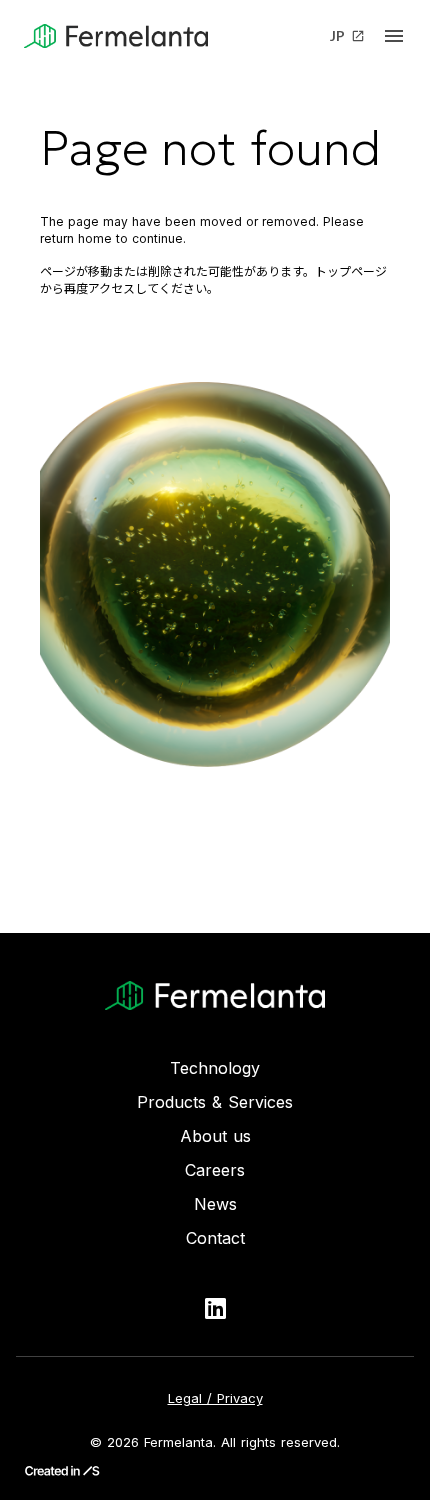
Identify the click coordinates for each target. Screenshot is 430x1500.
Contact (215, 1238)
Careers (215, 1170)
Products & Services (215, 1102)
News (215, 1204)
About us (215, 1136)
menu (394, 36)
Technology (215, 1068)
